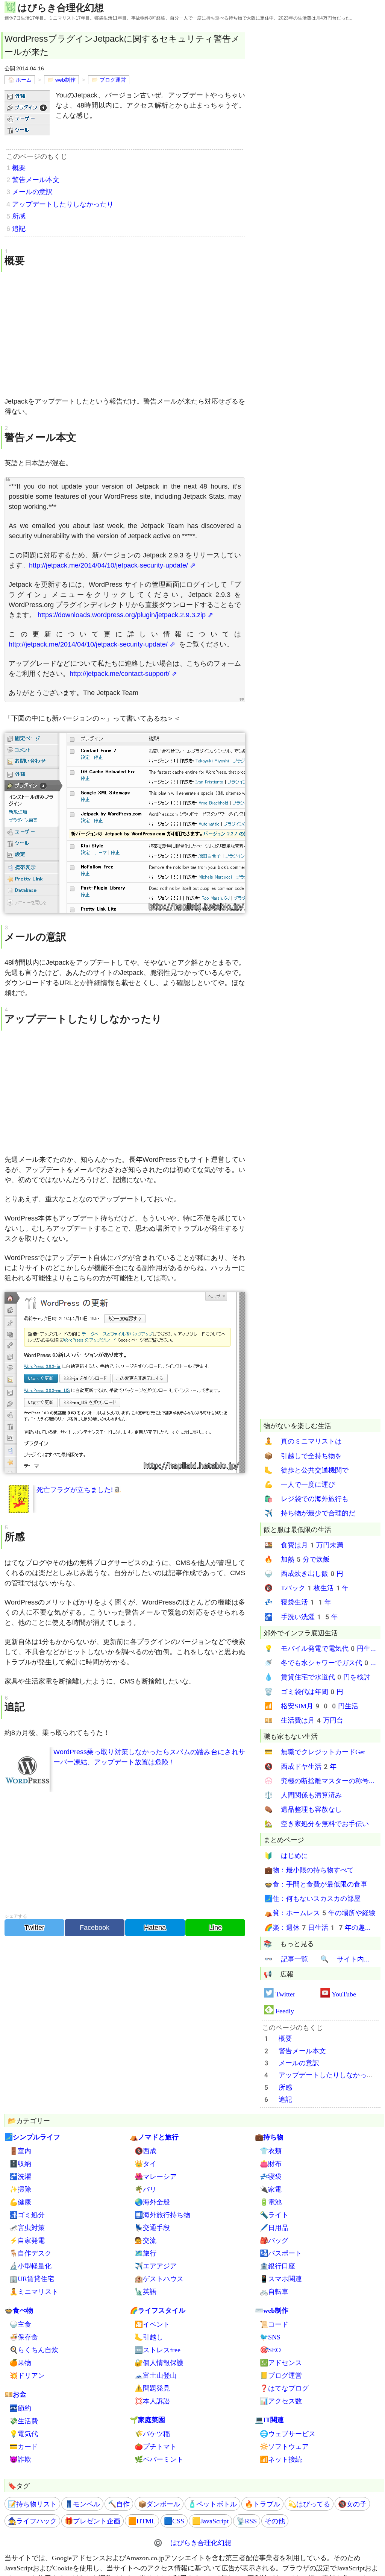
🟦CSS (174, 2521)
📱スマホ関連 (281, 2279)
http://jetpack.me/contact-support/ (120, 674)
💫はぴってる (309, 2504)
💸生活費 (24, 2421)
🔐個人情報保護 (159, 2363)
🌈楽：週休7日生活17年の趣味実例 (320, 1927)
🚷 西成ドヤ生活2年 (300, 1766)
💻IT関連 (269, 2420)
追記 (19, 229)
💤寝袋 (271, 2176)
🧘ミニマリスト (34, 2291)
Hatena (155, 1928)
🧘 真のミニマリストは (303, 1441)
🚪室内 (20, 2151)
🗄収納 (20, 2164)
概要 (19, 168)
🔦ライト (274, 2215)
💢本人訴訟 (152, 2401)
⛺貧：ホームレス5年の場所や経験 (320, 1913)
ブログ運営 (113, 80)
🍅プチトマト (156, 2446)
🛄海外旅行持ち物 (162, 2215)
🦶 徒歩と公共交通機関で (306, 1470)
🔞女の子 (352, 2504)
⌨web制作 (272, 2310)
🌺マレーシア (156, 2176)
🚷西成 (146, 2151)
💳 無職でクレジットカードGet (315, 1752)
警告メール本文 (36, 180)
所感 (19, 216)
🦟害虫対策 (27, 2228)
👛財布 (271, 2164)
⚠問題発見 (152, 2388)
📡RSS (247, 2521)
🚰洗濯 (20, 2176)
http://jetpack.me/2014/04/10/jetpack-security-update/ (108, 565)
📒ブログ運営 (281, 2375)
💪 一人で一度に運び (300, 1484)
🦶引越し (149, 2337)
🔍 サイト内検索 (348, 1959)
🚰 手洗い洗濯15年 (301, 1617)
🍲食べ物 (19, 2310)
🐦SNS (270, 2337)
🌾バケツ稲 (152, 2434)
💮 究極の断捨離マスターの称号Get (320, 1781)
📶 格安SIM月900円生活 (311, 1706)
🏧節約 (20, 2408)
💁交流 (146, 2240)
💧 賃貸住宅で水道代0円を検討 (317, 1677)
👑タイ (146, 2164)
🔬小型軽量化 (30, 2266)
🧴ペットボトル (212, 2504)
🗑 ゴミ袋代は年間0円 (304, 1692)
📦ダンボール (159, 2504)
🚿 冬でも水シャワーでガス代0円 (320, 1663)
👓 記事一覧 (286, 1959)
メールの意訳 (32, 192)
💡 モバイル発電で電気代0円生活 (320, 1648)
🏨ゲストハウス (159, 2279)
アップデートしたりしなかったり (63, 204)
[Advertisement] (125, 334)
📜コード (274, 2324)
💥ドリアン (27, 2375)
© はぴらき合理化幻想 (192, 2543)
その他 (275, 2521)
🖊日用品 (274, 2228)
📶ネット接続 (281, 2459)
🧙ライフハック (32, 2521)
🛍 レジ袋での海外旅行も (306, 1499)
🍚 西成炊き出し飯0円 (304, 1573)
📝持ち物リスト (32, 2504)
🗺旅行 (146, 2253)
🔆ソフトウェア (284, 2446)
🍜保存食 (24, 2337)
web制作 (65, 80)
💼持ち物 (269, 2137)
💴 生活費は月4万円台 (304, 1720)
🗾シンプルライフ (32, 2137)
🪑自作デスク (30, 2253)
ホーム (24, 80)
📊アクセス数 (281, 2401)
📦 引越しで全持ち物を (303, 1456)
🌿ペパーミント (159, 2459)
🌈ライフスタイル (158, 2310)
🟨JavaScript (210, 2521)
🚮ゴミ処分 (27, 2215)
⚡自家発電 (27, 2240)
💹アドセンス (281, 2363)
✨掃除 (20, 2189)
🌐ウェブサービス (288, 2434)
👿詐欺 (20, 2459)
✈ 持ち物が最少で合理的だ (310, 1513)
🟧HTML (142, 2521)
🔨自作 (119, 2504)
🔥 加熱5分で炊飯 (297, 1559)
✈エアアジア (156, 2266)
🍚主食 (20, 2324)
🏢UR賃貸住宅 (32, 2279)
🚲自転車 (274, 2291)
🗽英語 (146, 2291)
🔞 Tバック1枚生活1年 (307, 1588)
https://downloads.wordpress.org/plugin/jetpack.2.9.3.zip (122, 615)
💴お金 (15, 2394)
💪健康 (20, 2202)
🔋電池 (271, 2202)
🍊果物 (20, 2363)
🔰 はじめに (286, 1856)
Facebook (95, 1928)
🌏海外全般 (152, 2202)
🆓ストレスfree (158, 2350)
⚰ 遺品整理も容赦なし (303, 1809)
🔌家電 (271, 2189)
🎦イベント (152, 2324)
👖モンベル (82, 2504)
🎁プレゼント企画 (92, 2521)
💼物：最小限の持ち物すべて (309, 1870)
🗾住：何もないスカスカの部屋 (312, 1898)
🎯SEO (270, 2350)
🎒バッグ (274, 2240)
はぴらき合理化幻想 (61, 7)
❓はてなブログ (284, 2388)
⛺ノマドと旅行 (154, 2137)
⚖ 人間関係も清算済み (303, 1795)
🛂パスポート (281, 2253)
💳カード (24, 2446)
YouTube (344, 1994)
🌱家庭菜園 (147, 2420)
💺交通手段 (152, 2228)
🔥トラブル (262, 2504)
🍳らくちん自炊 (34, 2350)
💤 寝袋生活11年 (298, 1602)
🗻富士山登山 (156, 2375)
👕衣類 (271, 2151)
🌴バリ (146, 2189)
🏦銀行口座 (277, 2266)
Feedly (285, 2011)
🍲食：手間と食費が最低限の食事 (316, 1884)
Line (215, 1928)
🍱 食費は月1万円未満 (304, 1545)
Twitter (34, 1928)
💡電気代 (24, 2434)
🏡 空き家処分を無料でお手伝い (317, 1824)
